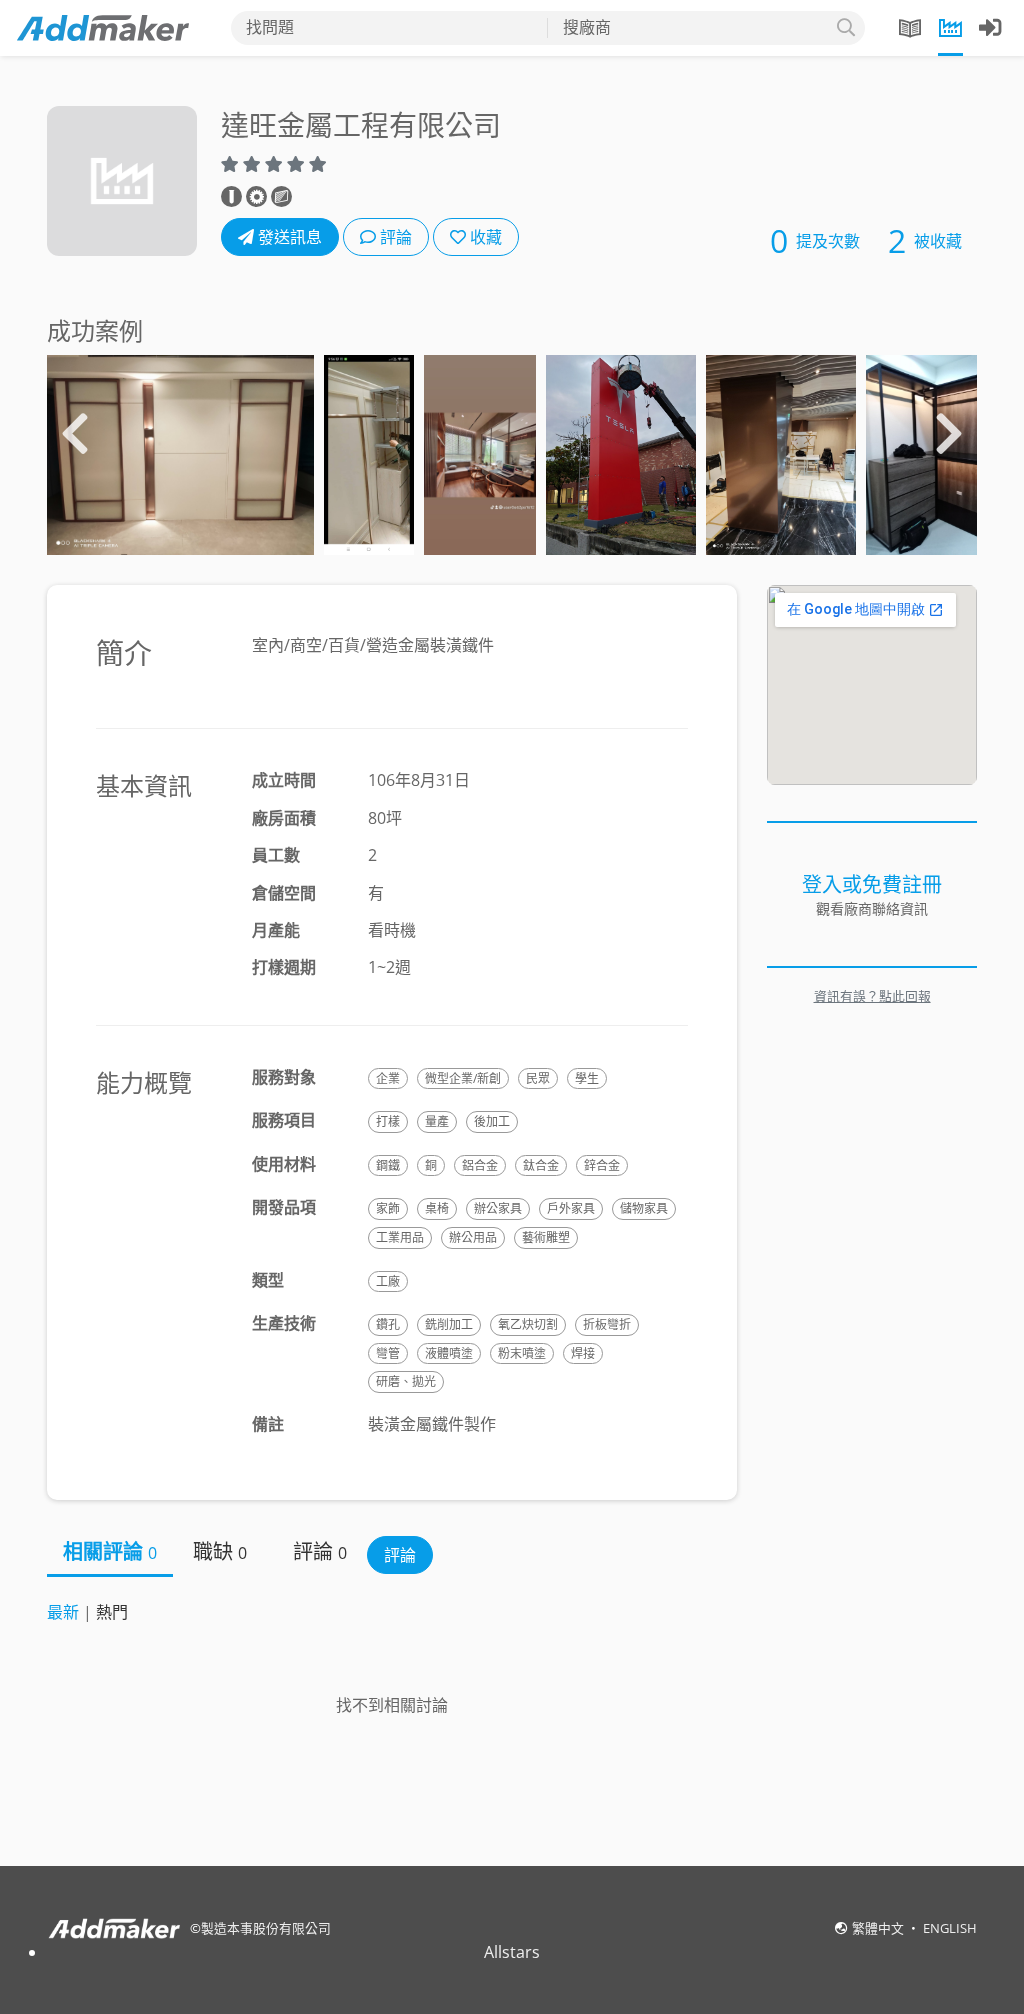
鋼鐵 (388, 1165)
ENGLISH (950, 1928)
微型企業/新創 (463, 1078)
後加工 (492, 1121)
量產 (437, 1121)
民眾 (538, 1078)
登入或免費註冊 (872, 884)
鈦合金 (541, 1165)
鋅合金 (602, 1165)
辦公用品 (473, 1237)
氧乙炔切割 (528, 1324)
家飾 (388, 1208)
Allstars (512, 1952)
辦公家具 (498, 1208)
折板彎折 (607, 1324)
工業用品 (400, 1237)
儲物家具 (644, 1208)
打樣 (388, 1121)
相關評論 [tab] (110, 1551)
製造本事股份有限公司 (266, 1928)
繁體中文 (879, 1928)
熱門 (112, 1612)
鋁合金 (480, 1165)
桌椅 (437, 1208)
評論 (394, 237)
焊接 (583, 1353)
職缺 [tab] (220, 1551)
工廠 (388, 1281)
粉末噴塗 (522, 1353)
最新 (63, 1612)
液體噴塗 (449, 1353)
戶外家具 (571, 1208)
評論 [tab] (320, 1551)
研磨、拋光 (406, 1381)
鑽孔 (388, 1324)
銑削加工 (449, 1324)
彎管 (388, 1353)
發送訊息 (288, 237)
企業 (388, 1078)
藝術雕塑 (546, 1237)
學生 (587, 1078)
